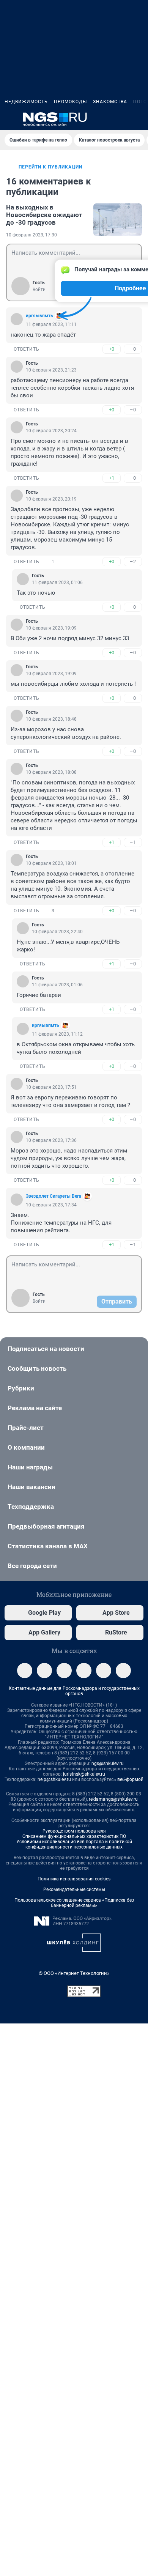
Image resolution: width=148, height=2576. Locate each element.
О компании (26, 1447)
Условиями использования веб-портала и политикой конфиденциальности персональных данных (74, 1844)
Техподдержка (31, 1507)
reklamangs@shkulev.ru (113, 1799)
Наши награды (30, 1467)
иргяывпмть (39, 316)
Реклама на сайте (35, 1408)
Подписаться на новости (46, 1349)
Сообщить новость (37, 1368)
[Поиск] (102, 119)
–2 (133, 561)
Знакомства (110, 102)
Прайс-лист (26, 1428)
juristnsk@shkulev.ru (84, 1774)
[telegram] (25, 1671)
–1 (133, 842)
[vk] (44, 1671)
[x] (104, 1671)
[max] (84, 1671)
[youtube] (123, 1671)
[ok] (64, 1671)
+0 (112, 349)
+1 (112, 478)
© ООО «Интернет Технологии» (74, 1973)
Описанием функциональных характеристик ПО (74, 1836)
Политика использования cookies (74, 1879)
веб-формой (130, 1779)
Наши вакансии (31, 1487)
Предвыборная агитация (46, 1526)
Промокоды (70, 102)
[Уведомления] (121, 119)
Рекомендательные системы (74, 1889)
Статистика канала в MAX (48, 1546)
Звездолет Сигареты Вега (54, 1196)
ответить (27, 349)
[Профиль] (139, 119)
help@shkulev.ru (54, 1779)
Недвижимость (26, 102)
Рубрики (21, 1388)
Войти (39, 290)
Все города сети (32, 1566)
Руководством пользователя (74, 1831)
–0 (133, 349)
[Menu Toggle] (9, 119)
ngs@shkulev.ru (108, 1764)
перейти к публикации (50, 167)
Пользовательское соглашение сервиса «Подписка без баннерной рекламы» (74, 1903)
